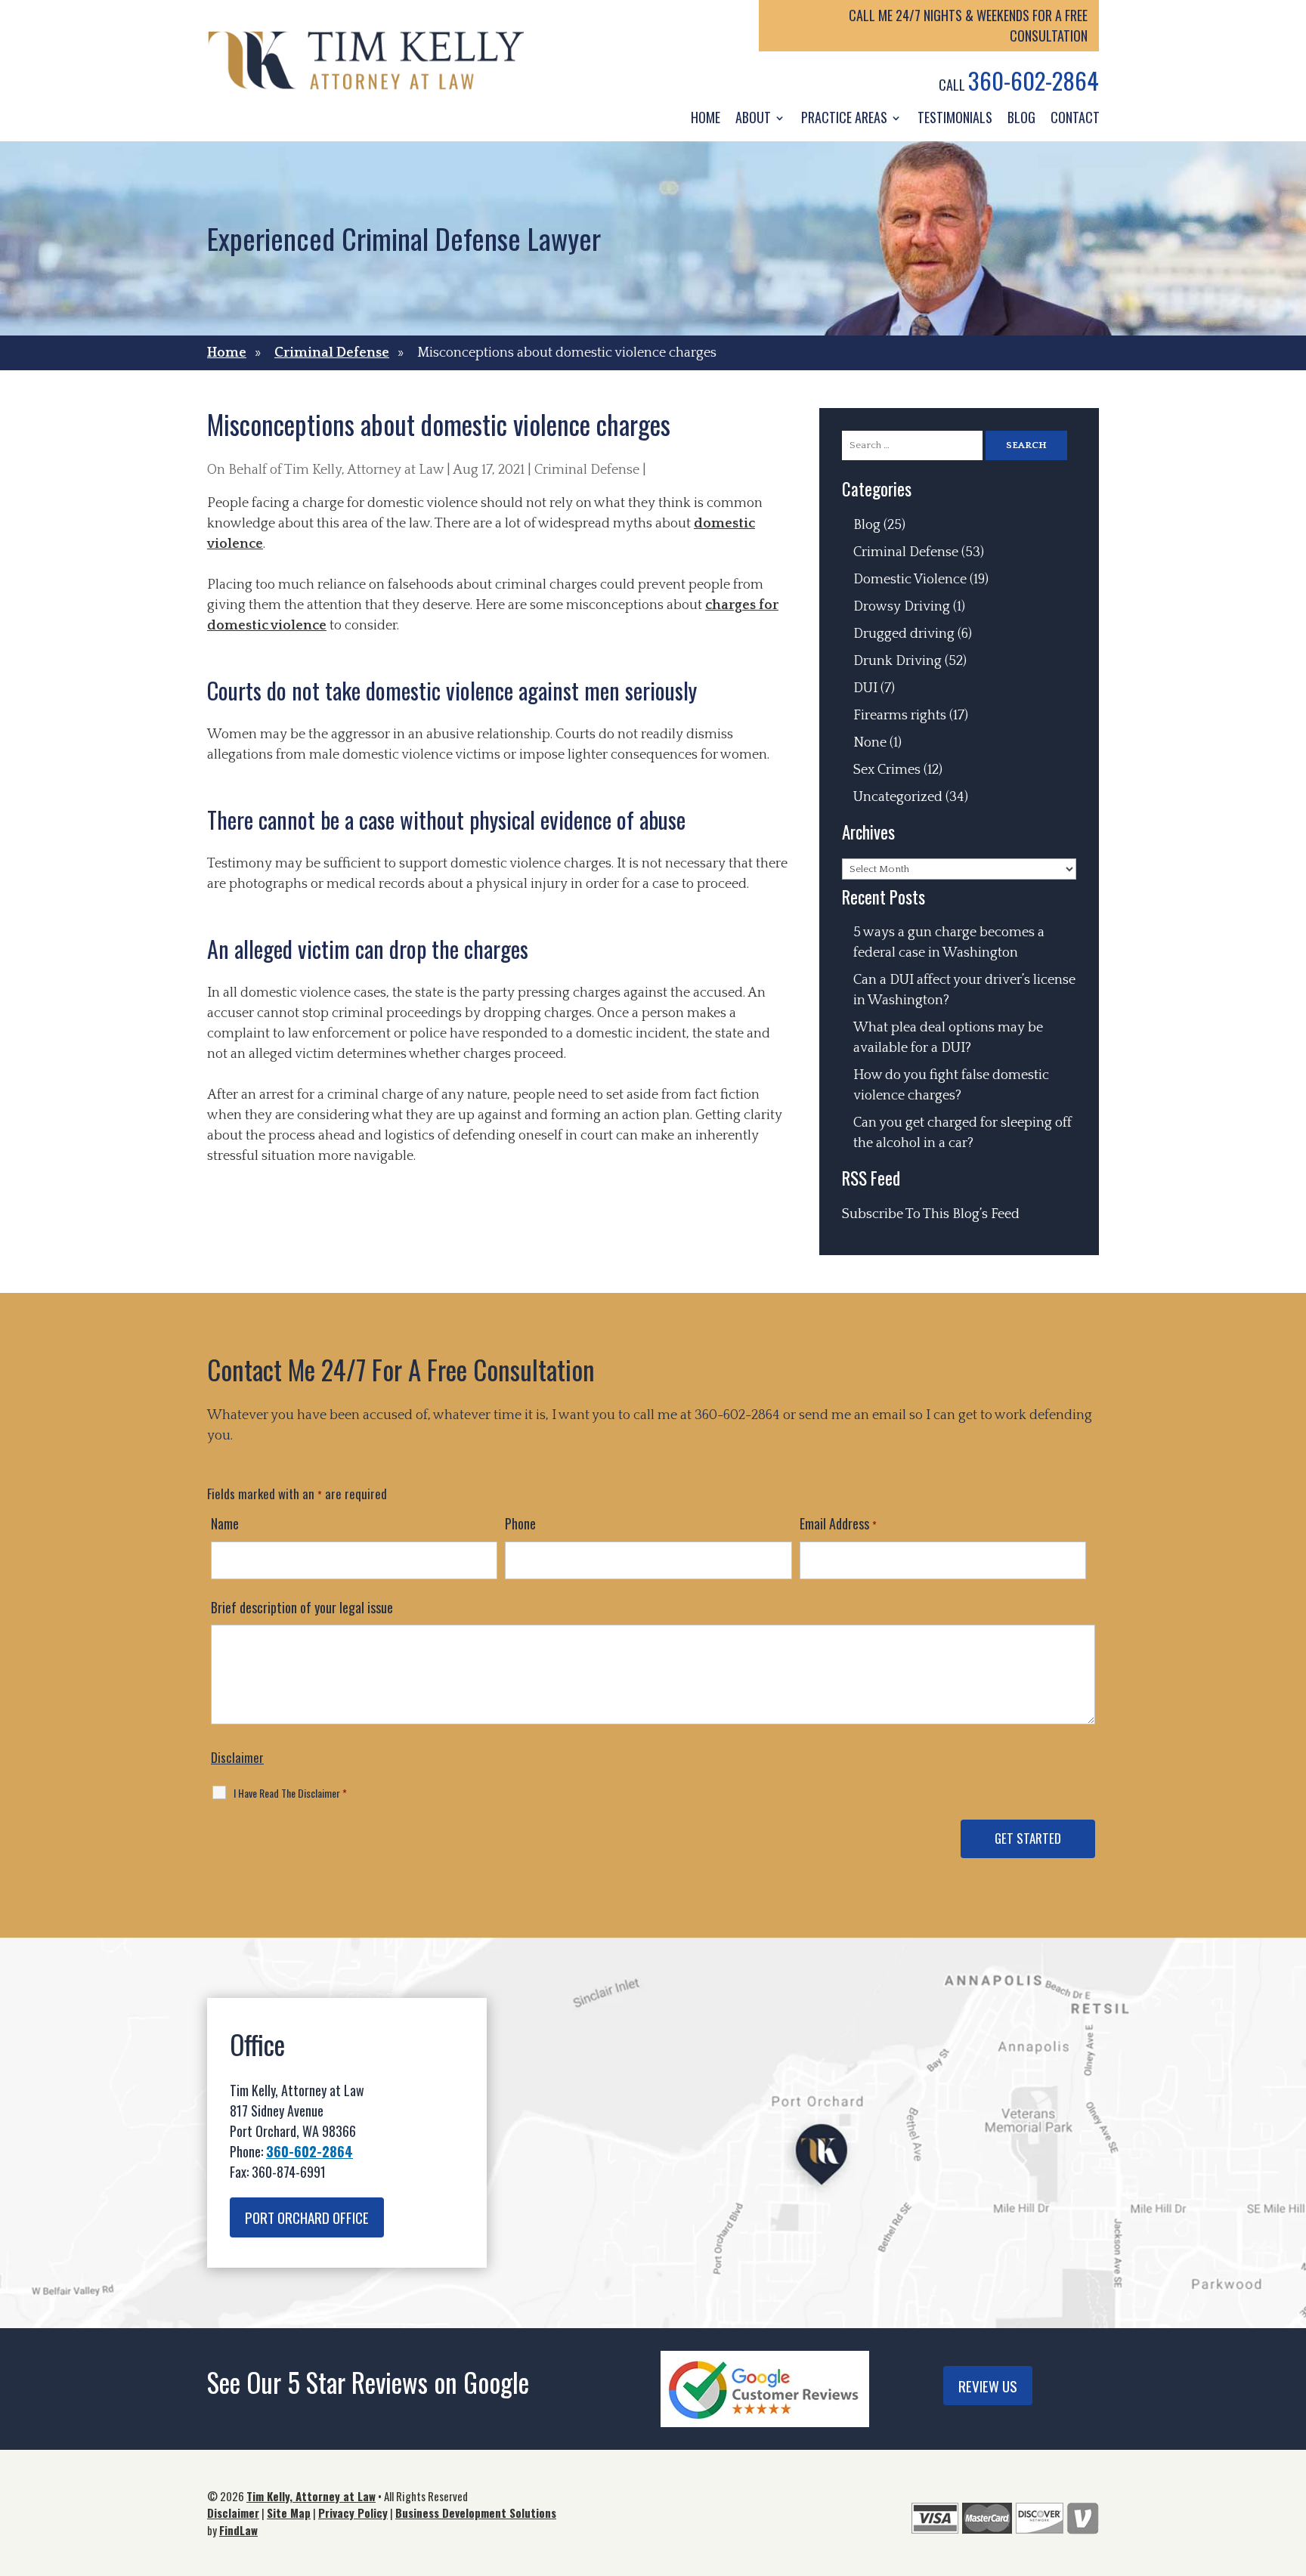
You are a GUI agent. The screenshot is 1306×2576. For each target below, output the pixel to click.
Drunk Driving (897, 661)
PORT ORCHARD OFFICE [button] (307, 2217)
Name (225, 1523)
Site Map (289, 2513)
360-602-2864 (1034, 80)
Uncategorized (898, 797)
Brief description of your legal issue (302, 1607)
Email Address (838, 1523)
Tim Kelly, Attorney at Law (364, 470)
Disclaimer (237, 1757)
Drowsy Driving (902, 607)
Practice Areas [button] (844, 117)
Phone (520, 1523)
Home (706, 117)
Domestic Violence (910, 580)
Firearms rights (900, 716)
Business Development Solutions (476, 2513)
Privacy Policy (353, 2513)
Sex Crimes (887, 770)
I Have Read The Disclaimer (290, 1793)
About (753, 117)
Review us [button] (988, 2386)
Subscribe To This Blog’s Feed (931, 1214)
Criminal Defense (587, 470)
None (870, 743)
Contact (1075, 117)
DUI (865, 688)
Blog (1021, 117)
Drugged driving (904, 634)
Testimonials (955, 117)
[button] (1291, 2466)
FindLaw (238, 2530)
